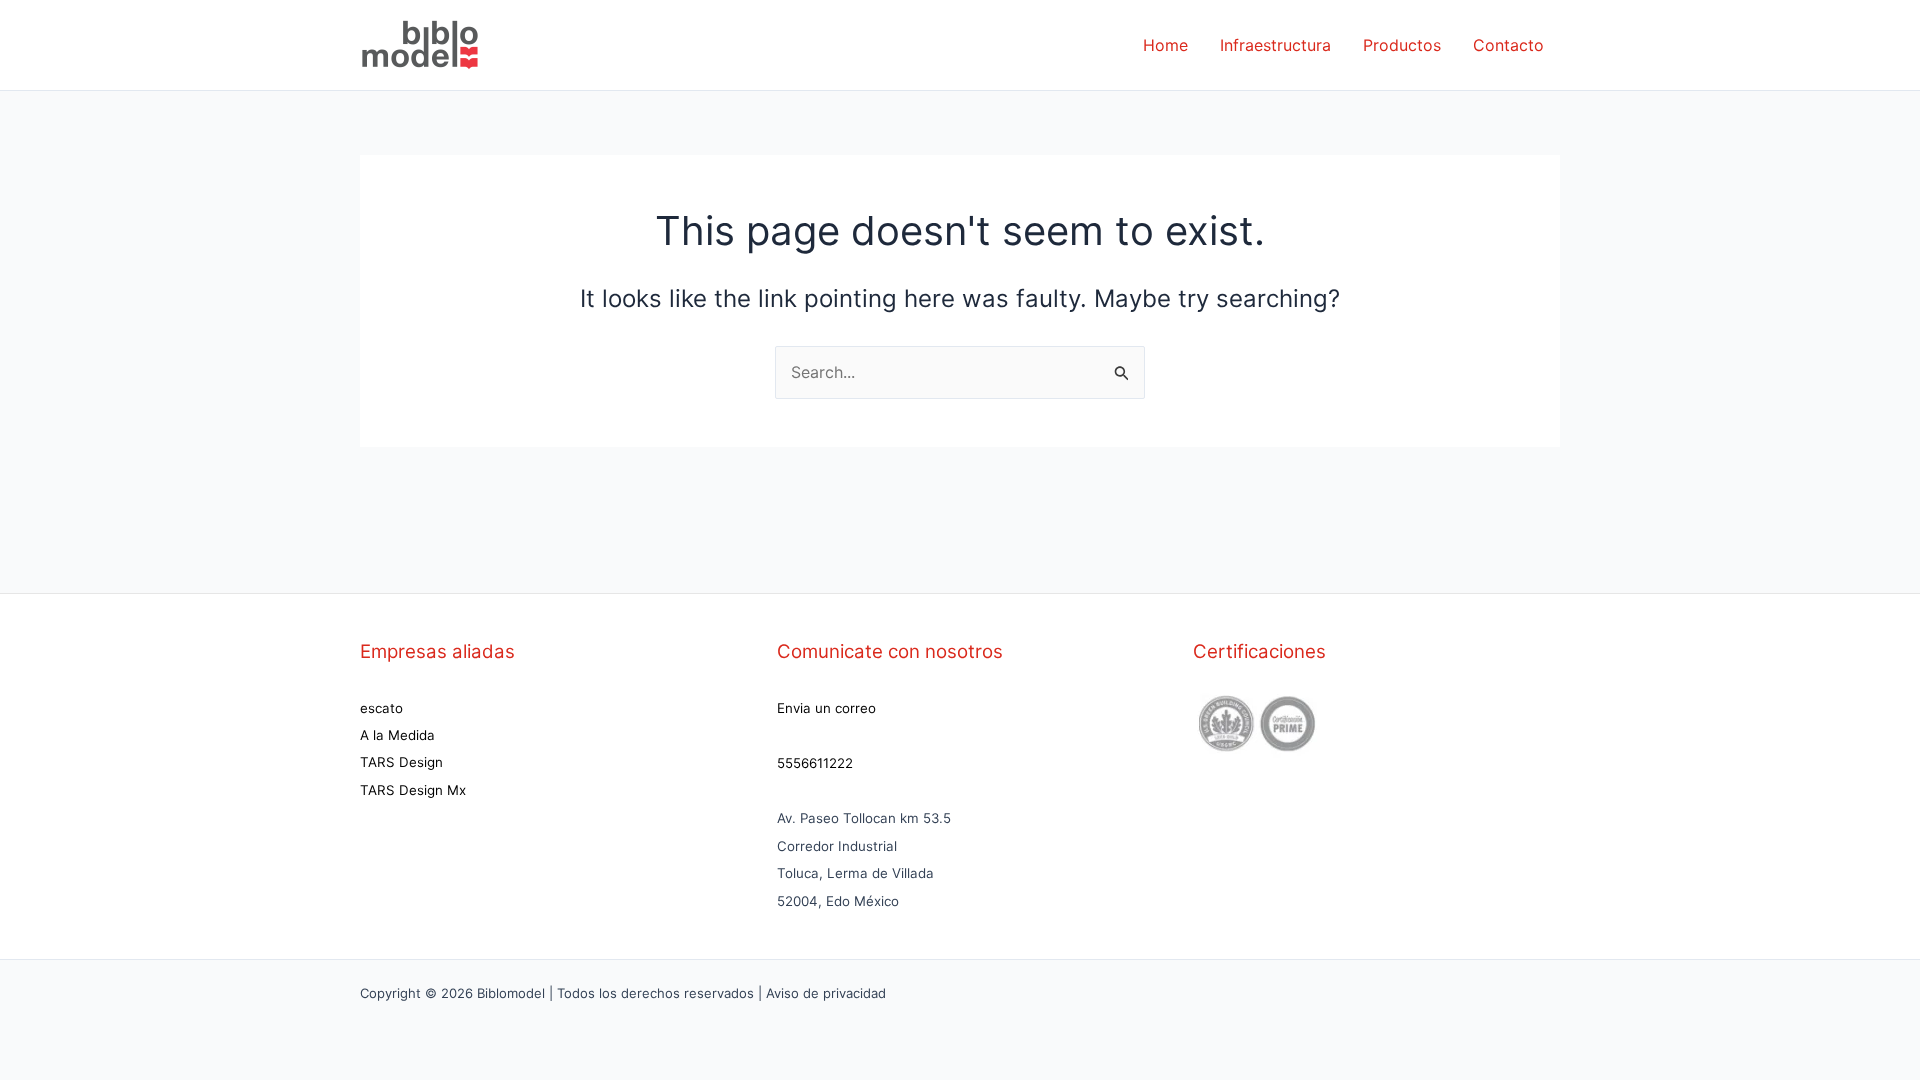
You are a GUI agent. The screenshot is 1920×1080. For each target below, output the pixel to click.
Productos (1402, 45)
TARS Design (401, 762)
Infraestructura (1275, 45)
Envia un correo (826, 708)
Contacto (1508, 45)
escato (381, 708)
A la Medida (397, 735)
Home (1165, 45)
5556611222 (815, 763)
